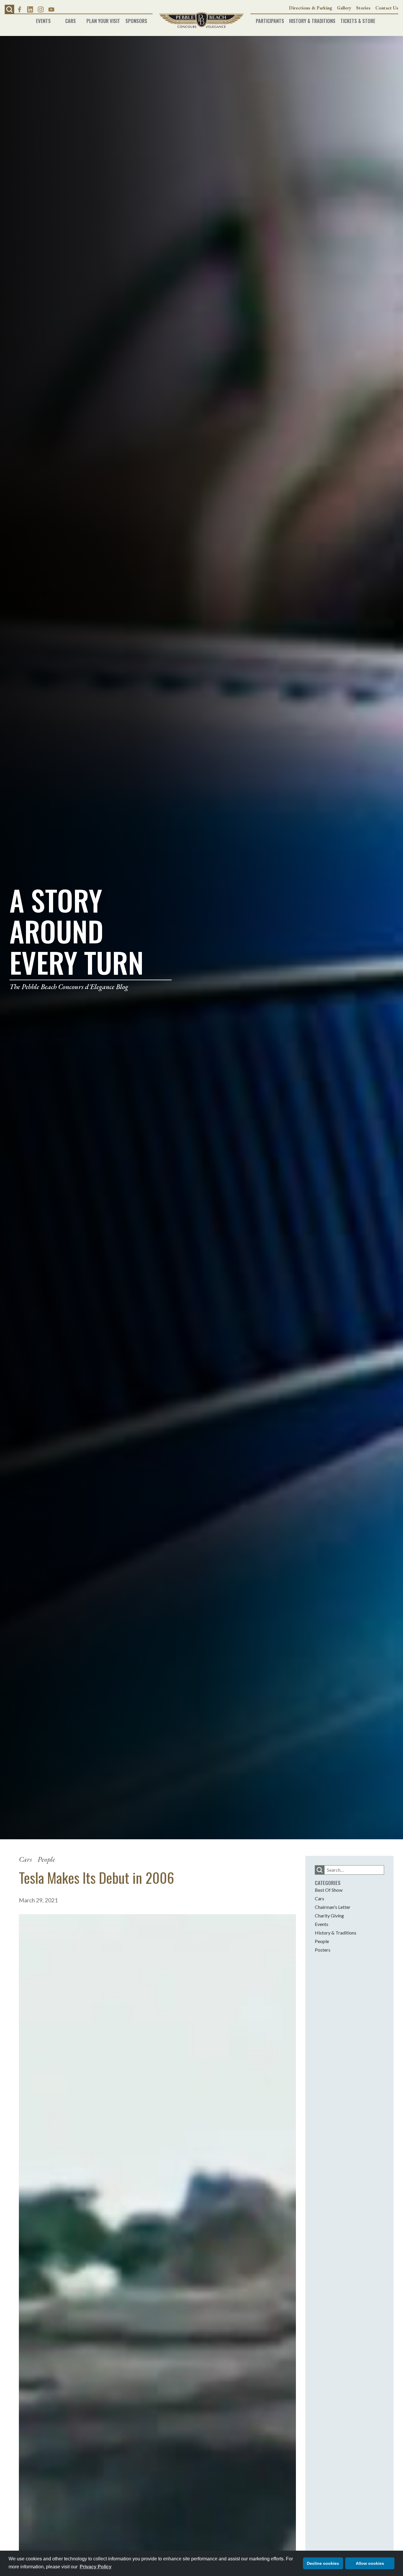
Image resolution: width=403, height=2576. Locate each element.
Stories (363, 8)
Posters (323, 1950)
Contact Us (387, 8)
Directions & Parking (311, 8)
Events (43, 19)
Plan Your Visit (103, 19)
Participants (270, 19)
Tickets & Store (358, 19)
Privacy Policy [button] (96, 2567)
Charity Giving (329, 1915)
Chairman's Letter (333, 1907)
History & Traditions (312, 19)
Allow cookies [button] (370, 2563)
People (46, 1859)
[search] (320, 1870)
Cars (71, 19)
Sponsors (136, 19)
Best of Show (329, 1890)
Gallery (344, 8)
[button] (9, 9)
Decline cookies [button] (323, 2563)
